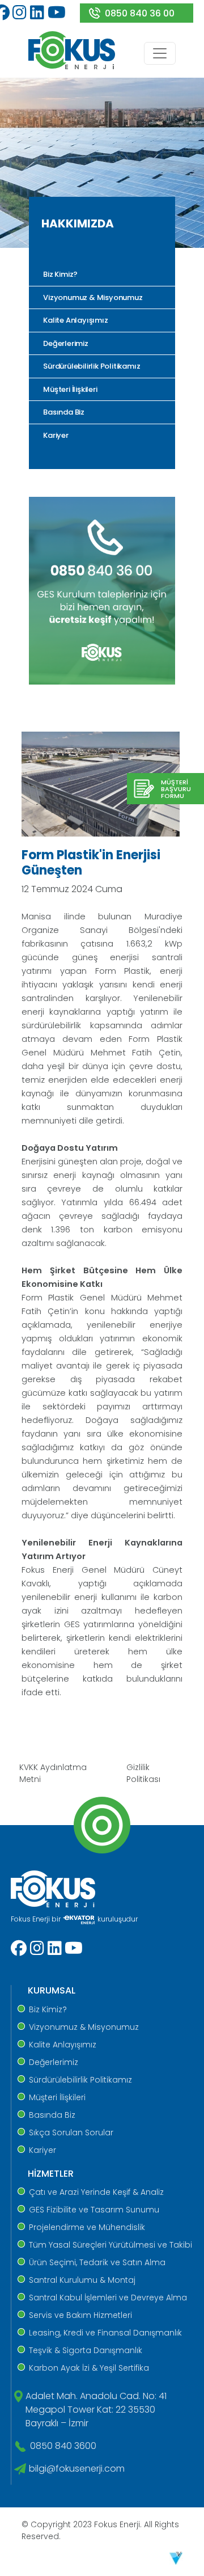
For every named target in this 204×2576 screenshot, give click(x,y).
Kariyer (55, 435)
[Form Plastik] (101, 784)
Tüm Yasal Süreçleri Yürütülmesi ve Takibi (110, 2245)
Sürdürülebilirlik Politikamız (91, 366)
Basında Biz (63, 412)
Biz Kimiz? (59, 274)
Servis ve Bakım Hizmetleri (80, 2315)
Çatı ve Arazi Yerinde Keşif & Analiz (96, 2192)
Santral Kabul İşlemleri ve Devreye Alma (108, 2298)
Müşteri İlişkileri (69, 389)
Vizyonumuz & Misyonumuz (92, 297)
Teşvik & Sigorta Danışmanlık (86, 2350)
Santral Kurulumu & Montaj (82, 2280)
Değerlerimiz (65, 343)
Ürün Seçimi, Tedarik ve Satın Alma (97, 2262)
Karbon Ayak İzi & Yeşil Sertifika (89, 2368)
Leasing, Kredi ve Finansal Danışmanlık (105, 2333)
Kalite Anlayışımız (75, 320)
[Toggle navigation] (160, 53)
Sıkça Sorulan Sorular (71, 2132)
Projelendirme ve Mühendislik (87, 2227)
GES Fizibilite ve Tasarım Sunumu (94, 2210)
